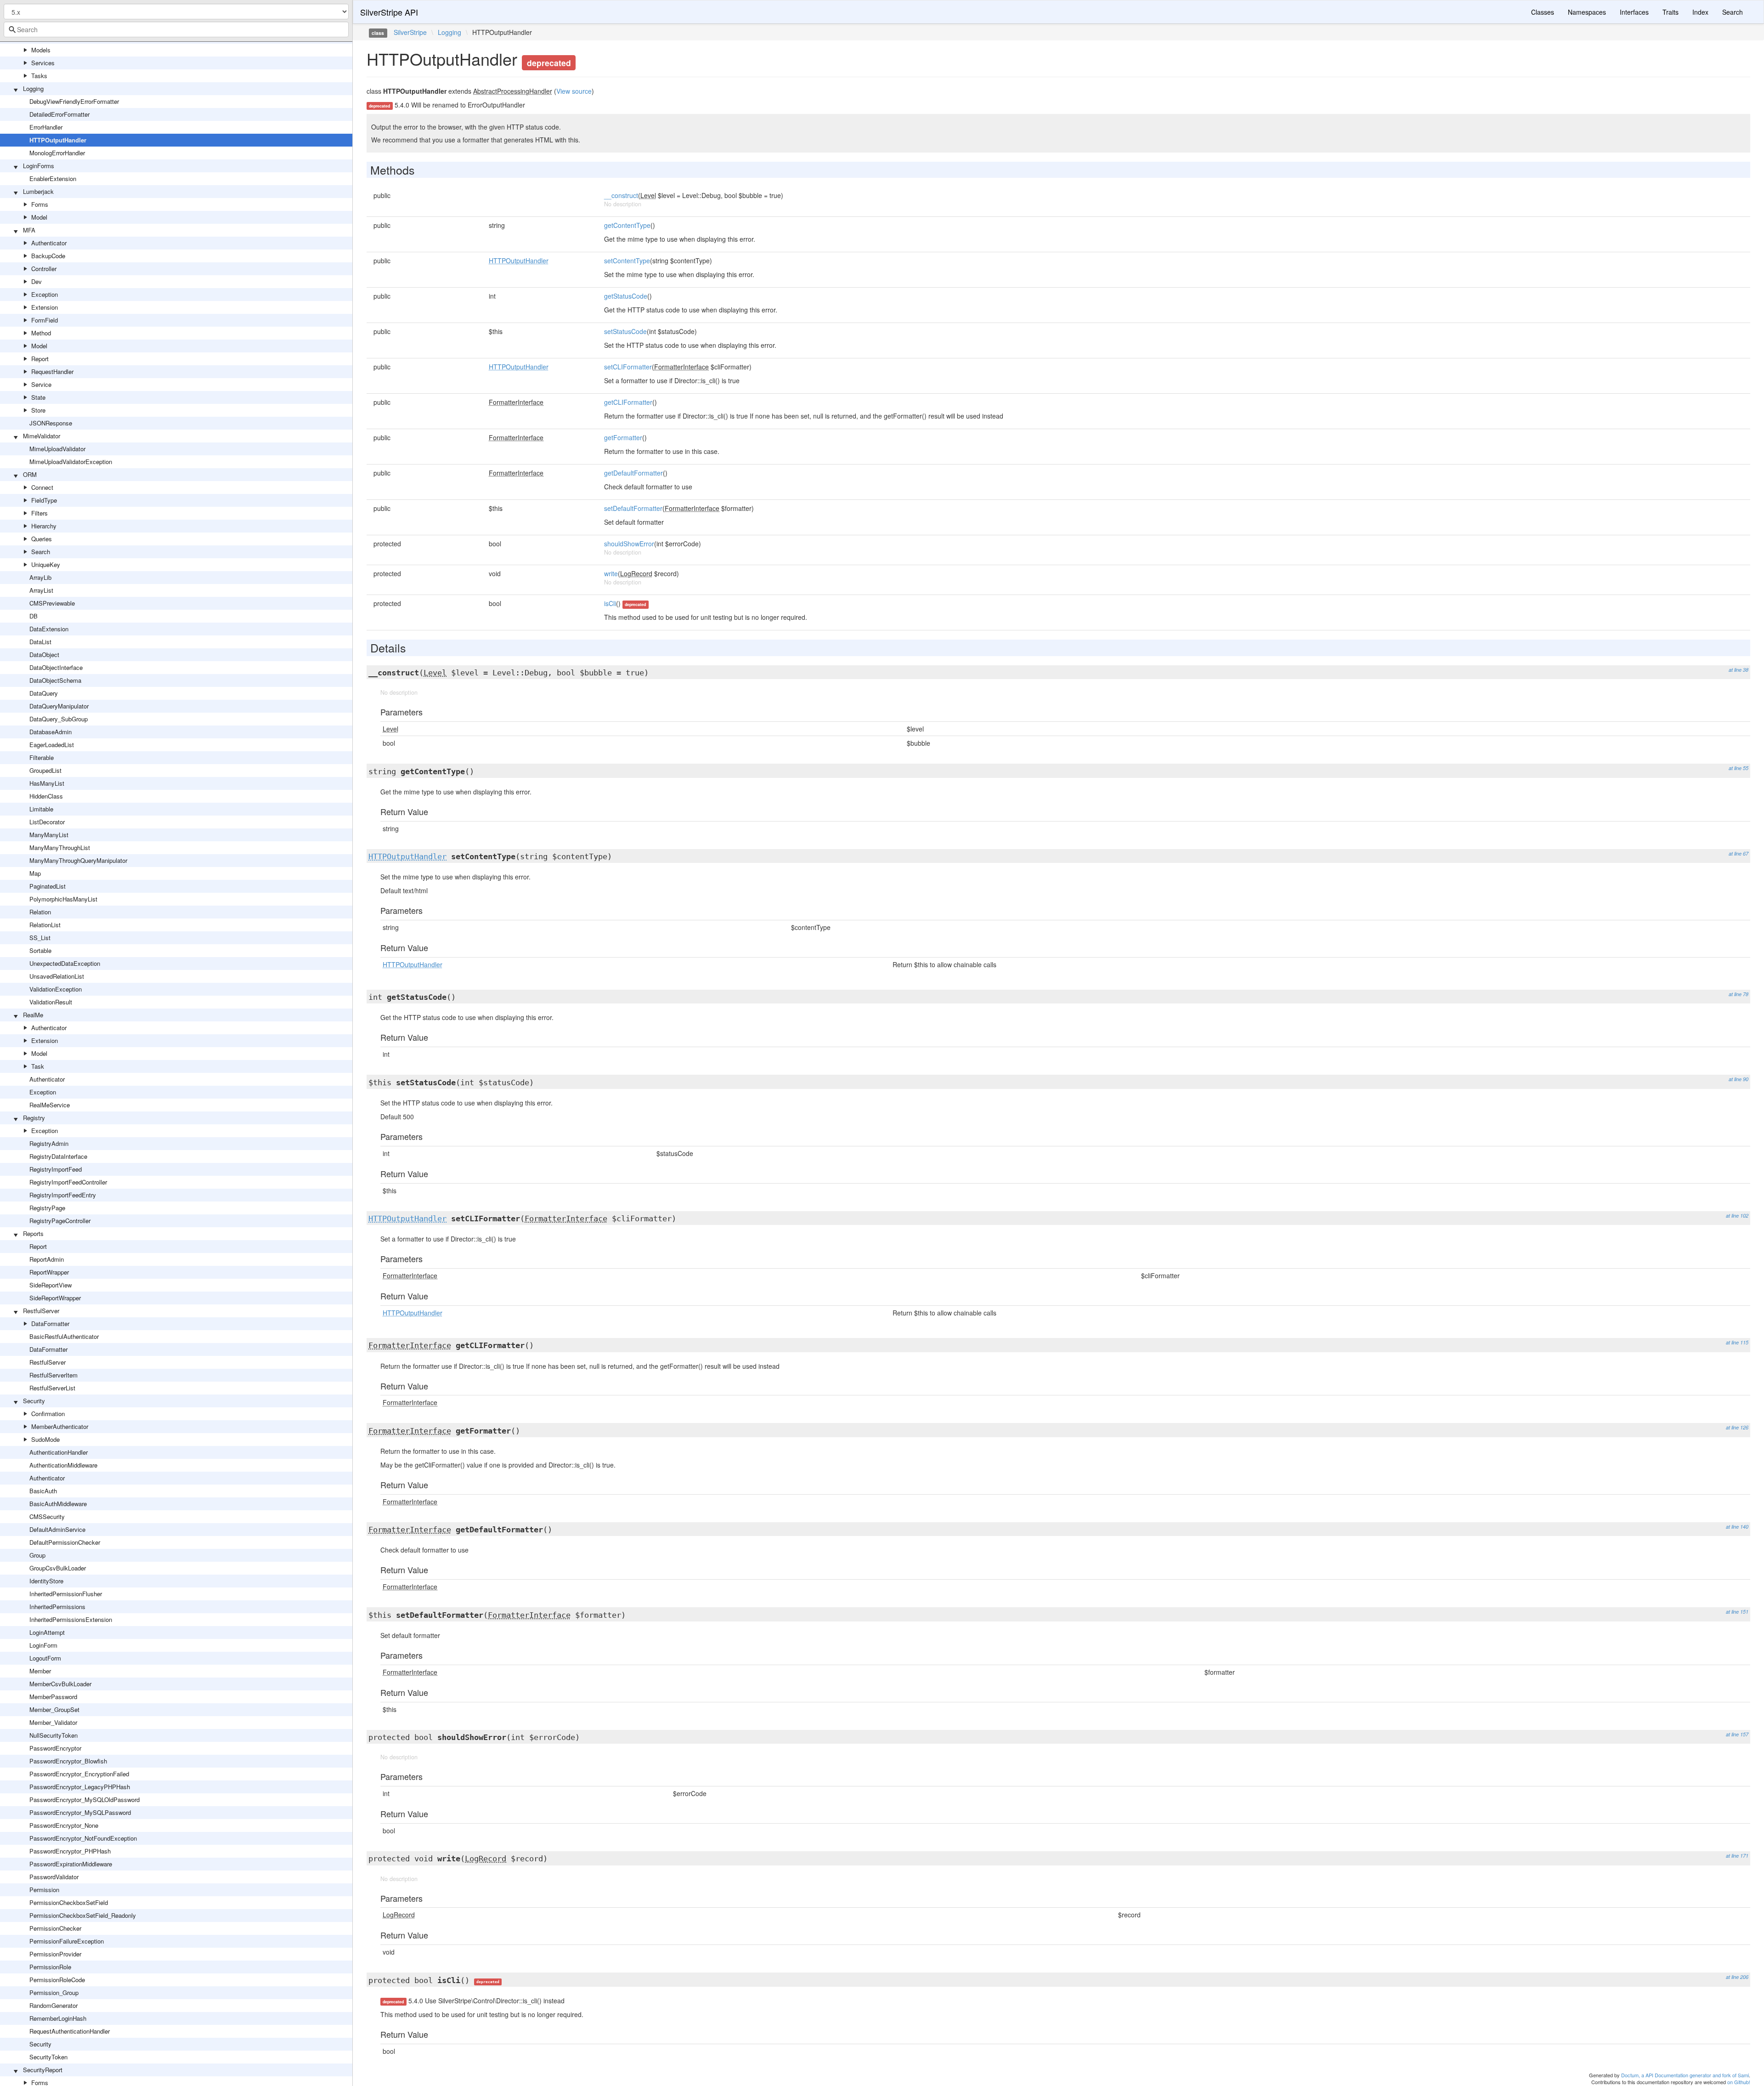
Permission (44, 1890)
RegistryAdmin (49, 1143)
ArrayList (41, 590)
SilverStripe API (389, 12)
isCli (610, 603)
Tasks (39, 76)
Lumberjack (38, 191)
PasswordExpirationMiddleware (71, 1864)
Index (1700, 12)
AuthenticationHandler (59, 1452)
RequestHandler (52, 371)
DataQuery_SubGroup (59, 719)
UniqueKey (46, 564)
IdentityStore (46, 1581)
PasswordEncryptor (55, 1748)
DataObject (44, 655)
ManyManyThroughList (60, 847)
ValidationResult (51, 1002)
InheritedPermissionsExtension (71, 1619)
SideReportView (51, 1285)
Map (35, 873)
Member (40, 1671)
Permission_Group (54, 1992)
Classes (1543, 12)
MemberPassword (53, 1697)
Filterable (42, 757)
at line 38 (1739, 670)
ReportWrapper (49, 1272)
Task (38, 1066)
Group (37, 1555)
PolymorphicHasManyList (63, 899)
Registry (34, 1118)
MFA (29, 230)
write (611, 573)
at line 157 (1737, 1734)
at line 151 (1737, 1612)
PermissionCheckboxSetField (69, 1902)
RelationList (45, 925)
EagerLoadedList (52, 745)
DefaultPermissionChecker (65, 1542)
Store (38, 410)
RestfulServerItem (54, 1375)
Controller (44, 269)
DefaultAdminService (57, 1529)
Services (43, 63)
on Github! (1739, 2082)
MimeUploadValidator (57, 449)
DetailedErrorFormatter (59, 114)
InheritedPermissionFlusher (66, 1594)
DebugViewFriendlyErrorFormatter (74, 101)
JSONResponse (51, 423)
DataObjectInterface (56, 667)
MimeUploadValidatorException (71, 462)
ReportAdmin (47, 1259)
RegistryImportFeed (56, 1169)
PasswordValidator (54, 1877)
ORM (30, 474)
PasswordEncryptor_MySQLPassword (80, 1812)
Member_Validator (53, 1722)
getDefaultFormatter (633, 473)
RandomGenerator (54, 2005)
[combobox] (176, 29)
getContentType (627, 225)
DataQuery (44, 693)
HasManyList (47, 783)
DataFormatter (50, 1324)
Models (41, 50)
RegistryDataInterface (58, 1156)
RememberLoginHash (58, 2018)
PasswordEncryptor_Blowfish (68, 1761)
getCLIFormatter (628, 402)
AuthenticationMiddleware (63, 1465)
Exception (45, 294)
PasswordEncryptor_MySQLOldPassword (85, 1800)
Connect (42, 487)
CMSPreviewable (52, 603)
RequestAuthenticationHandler (70, 2031)
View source (574, 91)
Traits (1671, 12)
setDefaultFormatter (633, 508)
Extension (45, 307)
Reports (33, 1233)
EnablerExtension (53, 179)
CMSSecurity (47, 1516)
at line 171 (1737, 1856)
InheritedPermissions (57, 1607)
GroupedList (45, 770)
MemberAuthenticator (60, 1426)
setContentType (627, 261)
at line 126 (1737, 1427)
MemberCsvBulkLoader (60, 1684)
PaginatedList (48, 886)
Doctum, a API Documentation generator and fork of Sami (1685, 2075)
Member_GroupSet (54, 1709)
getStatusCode (626, 296)
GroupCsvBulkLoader (58, 1568)
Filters (40, 513)
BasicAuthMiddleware (58, 1504)
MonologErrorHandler (57, 153)
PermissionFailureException (67, 1941)
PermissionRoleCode (57, 1980)
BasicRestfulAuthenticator (64, 1336)
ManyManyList (49, 835)
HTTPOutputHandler (58, 140)
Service (41, 384)
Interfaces (1634, 12)
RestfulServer (41, 1311)
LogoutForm (45, 1658)
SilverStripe (410, 32)
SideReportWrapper (55, 1298)
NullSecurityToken (54, 1735)
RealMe (33, 1015)
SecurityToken (48, 2057)
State (38, 397)
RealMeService (50, 1105)
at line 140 (1737, 1527)
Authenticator (49, 243)
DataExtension (49, 629)
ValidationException (56, 989)
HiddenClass (46, 796)
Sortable (40, 950)
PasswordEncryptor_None (64, 1825)
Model (39, 217)
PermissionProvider (55, 1954)
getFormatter (623, 437)
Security (34, 1401)
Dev (37, 281)
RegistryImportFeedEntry (63, 1195)
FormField (45, 320)
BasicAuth (43, 1491)
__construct (621, 195)
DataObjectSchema (55, 680)
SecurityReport (43, 2070)
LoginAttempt (47, 1632)
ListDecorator (47, 822)
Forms (40, 204)
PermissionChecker (55, 1928)
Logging (33, 88)
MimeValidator (42, 436)
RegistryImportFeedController (68, 1182)
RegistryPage (47, 1208)
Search (41, 552)
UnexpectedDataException (65, 963)
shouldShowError (629, 544)
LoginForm (43, 1645)
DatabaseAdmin (51, 732)
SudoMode (45, 1439)
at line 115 (1737, 1342)
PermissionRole (50, 1967)
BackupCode (48, 256)
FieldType (44, 500)
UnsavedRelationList (57, 976)
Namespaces (1587, 12)
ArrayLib (40, 577)
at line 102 (1737, 1216)
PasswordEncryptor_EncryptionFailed (79, 1774)
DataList (40, 642)
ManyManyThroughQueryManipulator (78, 860)
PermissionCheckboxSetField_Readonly (83, 1915)
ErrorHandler (46, 127)
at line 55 (1739, 768)
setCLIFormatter (628, 367)
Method (41, 333)
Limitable (41, 809)
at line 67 (1739, 853)
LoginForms (39, 166)
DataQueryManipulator (59, 706)
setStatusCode (625, 331)
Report (40, 359)
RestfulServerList (52, 1388)
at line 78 (1739, 994)
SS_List (40, 938)
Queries (42, 539)
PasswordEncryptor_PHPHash (70, 1851)
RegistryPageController (60, 1221)
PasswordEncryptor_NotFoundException (83, 1838)
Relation (40, 912)
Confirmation (48, 1414)
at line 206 (1737, 1977)
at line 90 (1739, 1079)
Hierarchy (44, 526)
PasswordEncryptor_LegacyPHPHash (80, 1787)
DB (34, 616)
